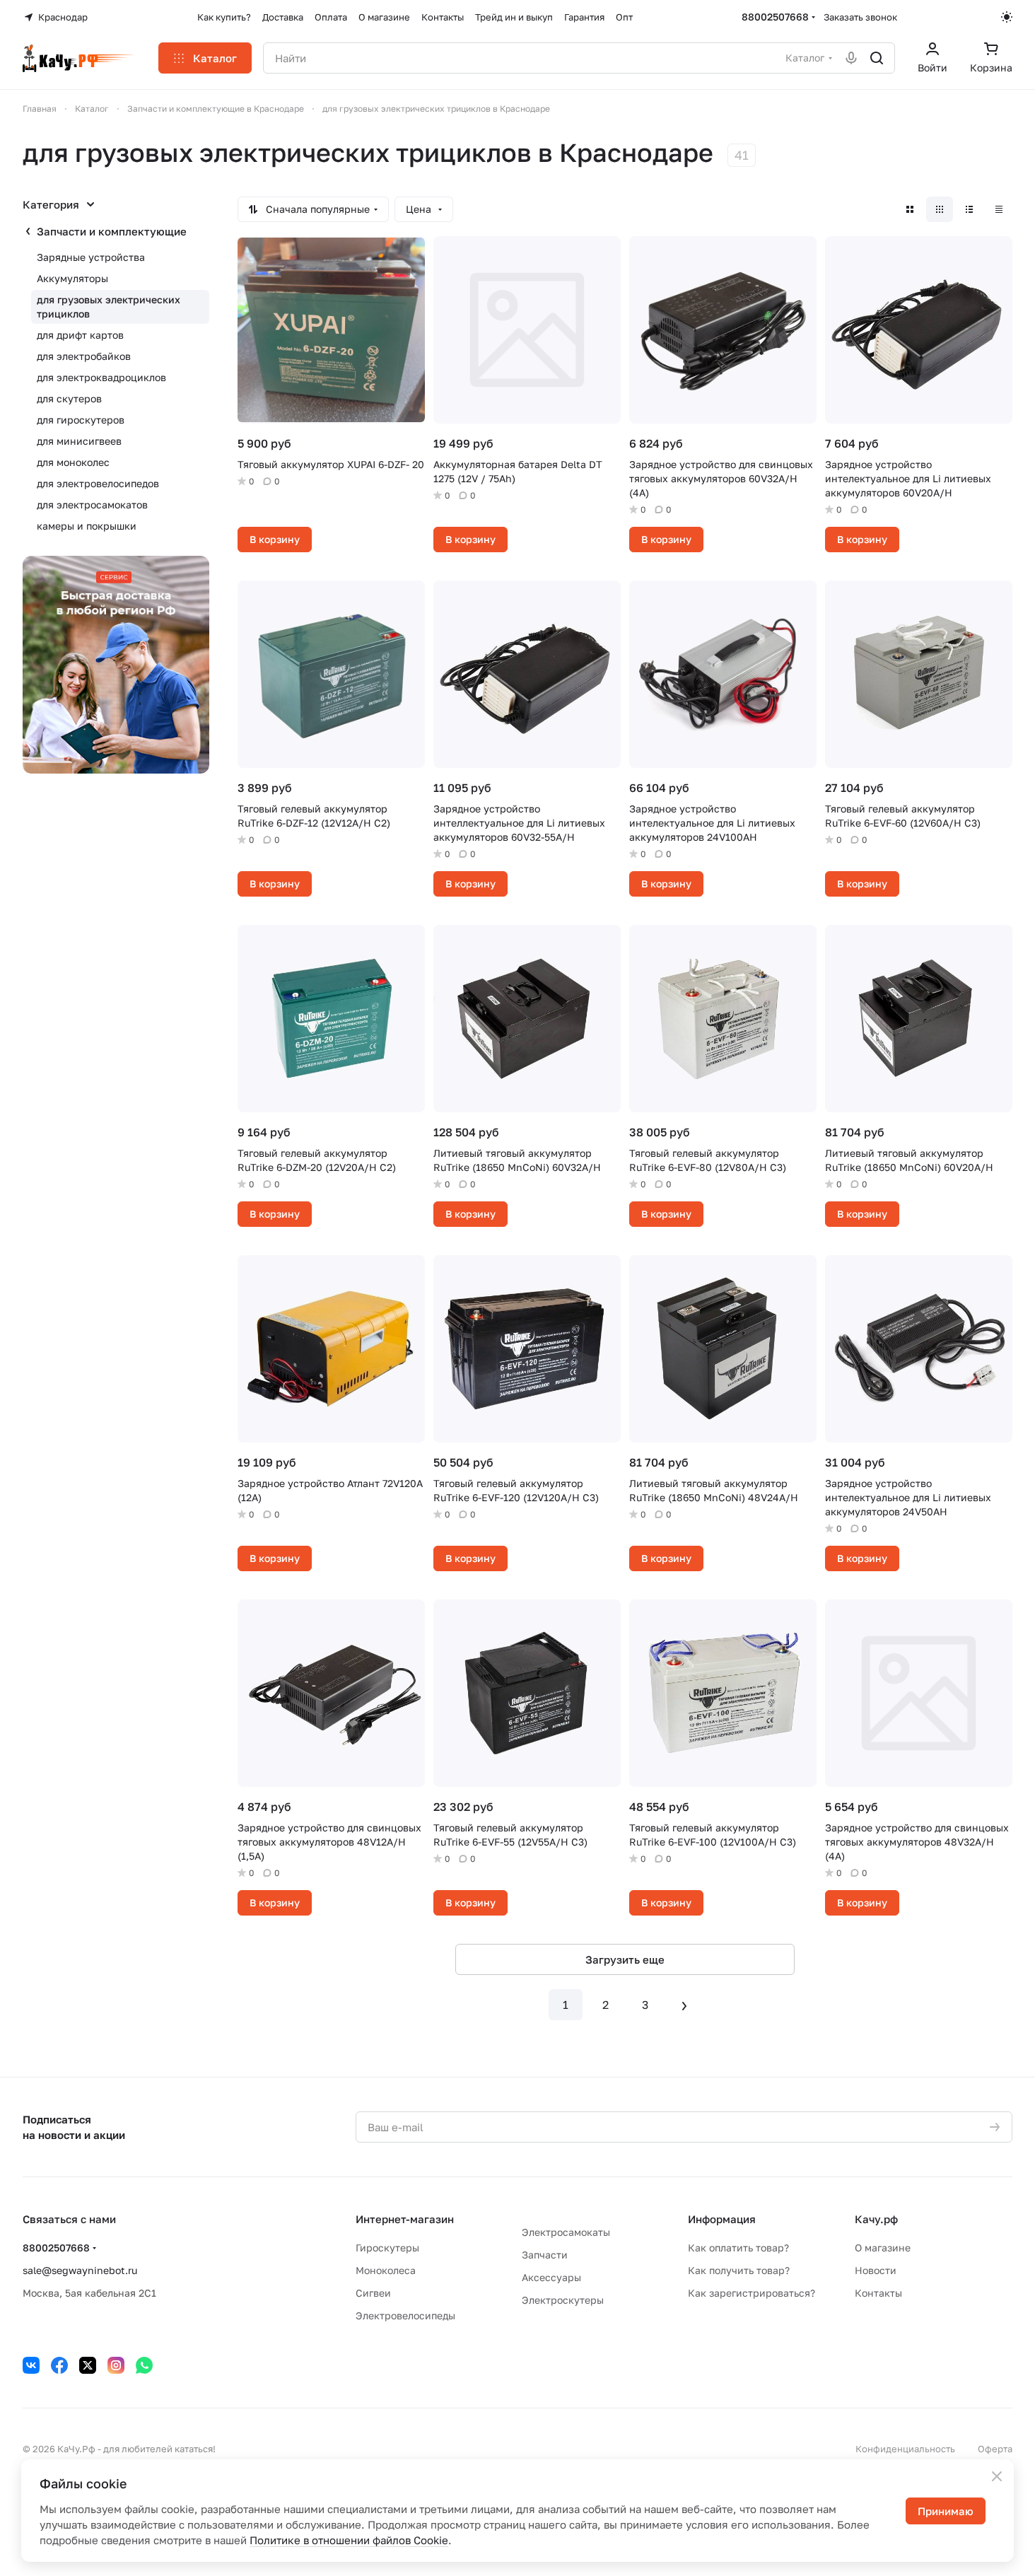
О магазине (883, 2248)
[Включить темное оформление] (1007, 17)
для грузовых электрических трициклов (109, 307)
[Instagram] (116, 2365)
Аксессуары (551, 2277)
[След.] (684, 2005)
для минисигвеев (79, 441)
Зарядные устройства (91, 257)
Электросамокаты (566, 2232)
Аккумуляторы (72, 278)
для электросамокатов (92, 505)
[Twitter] (88, 2365)
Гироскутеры (387, 2248)
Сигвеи (373, 2293)
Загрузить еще (625, 1959)
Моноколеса (386, 2270)
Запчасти (545, 2255)
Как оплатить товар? (738, 2248)
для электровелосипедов (98, 483)
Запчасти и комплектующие (112, 231)
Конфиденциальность (905, 2449)
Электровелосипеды (405, 2315)
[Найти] (877, 58)
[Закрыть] (997, 2476)
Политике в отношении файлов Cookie (349, 2540)
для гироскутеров (81, 420)
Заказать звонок (860, 17)
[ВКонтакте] (31, 2365)
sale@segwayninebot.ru (80, 2270)
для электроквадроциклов (101, 377)
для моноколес (73, 462)
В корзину (275, 539)
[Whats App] (144, 2365)
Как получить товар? (739, 2270)
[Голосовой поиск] (851, 58)
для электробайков (84, 356)
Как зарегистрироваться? (752, 2293)
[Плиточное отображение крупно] (910, 209)
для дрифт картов (80, 335)
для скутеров (69, 398)
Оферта (995, 2449)
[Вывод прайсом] (999, 209)
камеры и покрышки (87, 526)
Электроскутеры (563, 2300)
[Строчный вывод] (969, 209)
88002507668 (775, 17)
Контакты (878, 2293)
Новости (876, 2270)
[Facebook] (59, 2365)
